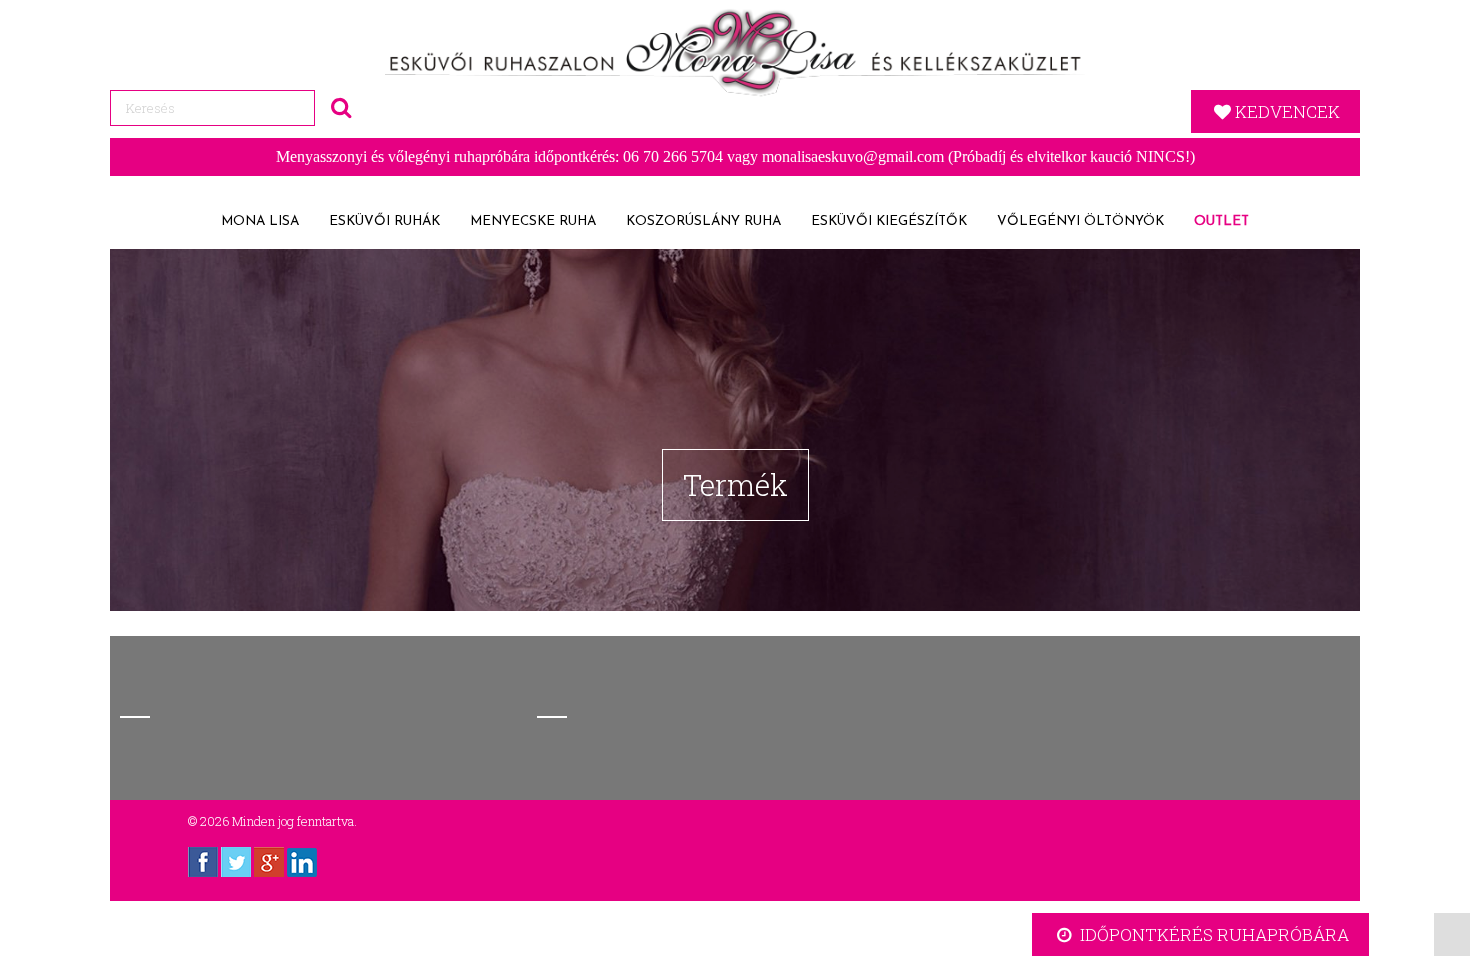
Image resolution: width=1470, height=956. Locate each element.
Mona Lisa (260, 221)
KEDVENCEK (1287, 111)
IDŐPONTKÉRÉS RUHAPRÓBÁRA (1212, 934)
